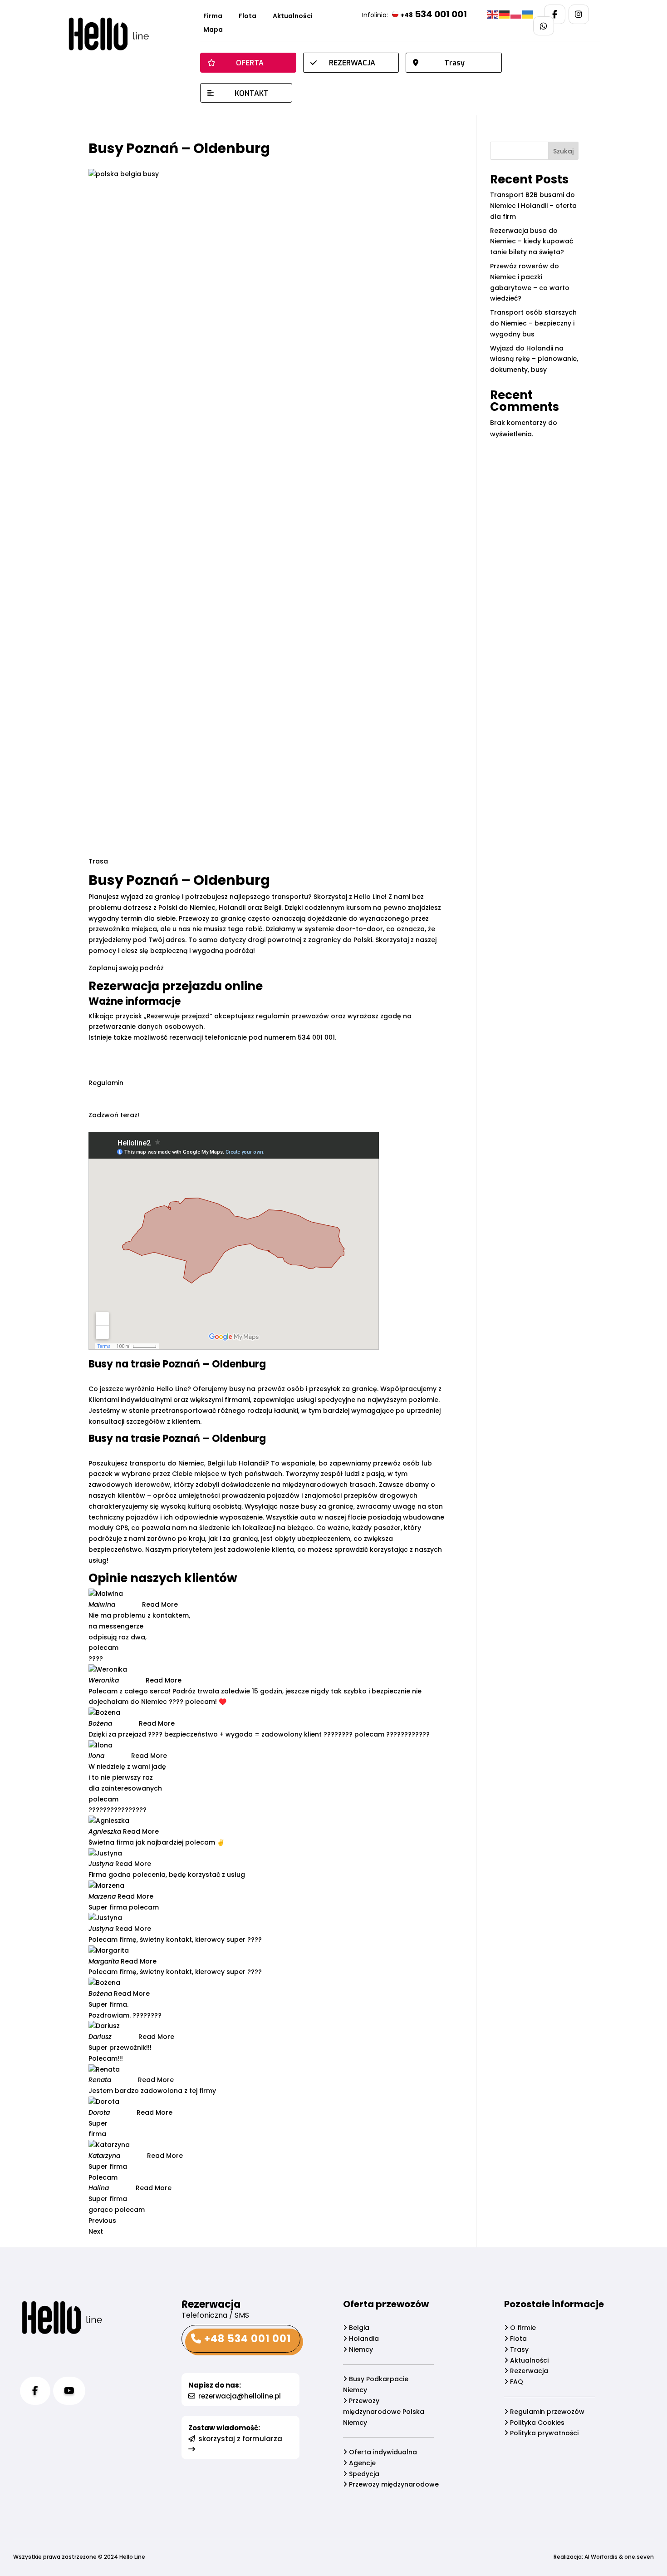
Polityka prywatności (543, 2433)
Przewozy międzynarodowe (393, 2484)
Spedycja (363, 2474)
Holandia (363, 2339)
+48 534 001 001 (246, 2339)
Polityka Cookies (536, 2423)
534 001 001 (434, 14)
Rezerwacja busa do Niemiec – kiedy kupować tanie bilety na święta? (532, 242)
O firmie (522, 2328)
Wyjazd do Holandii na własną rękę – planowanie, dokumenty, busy (534, 359)
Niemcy (360, 2349)
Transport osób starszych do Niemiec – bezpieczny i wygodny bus (533, 323)
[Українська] (528, 14)
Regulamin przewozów (546, 2412)
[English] (493, 14)
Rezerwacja (528, 2371)
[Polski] (516, 14)
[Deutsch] (505, 14)
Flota (248, 17)
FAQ (516, 2382)
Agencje (361, 2463)
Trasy (518, 2349)
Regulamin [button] (106, 1083)
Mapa (213, 30)
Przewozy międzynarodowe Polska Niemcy (384, 2412)
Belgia (358, 2328)
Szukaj (563, 151)
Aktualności (293, 17)
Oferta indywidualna (382, 2452)
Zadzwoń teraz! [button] (114, 1115)
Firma (213, 17)
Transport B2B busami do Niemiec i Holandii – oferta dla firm (533, 206)
